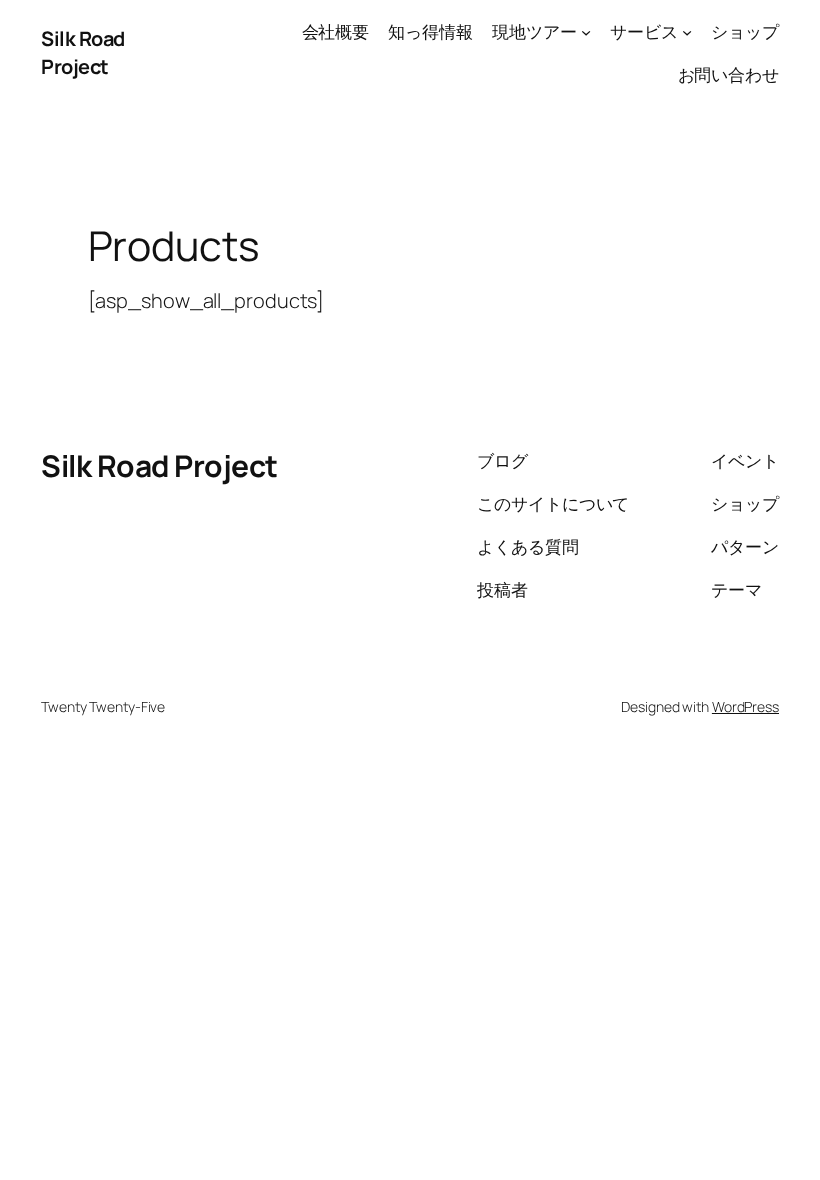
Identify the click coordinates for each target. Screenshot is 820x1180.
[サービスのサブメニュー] (687, 32)
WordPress (745, 706)
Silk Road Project (83, 52)
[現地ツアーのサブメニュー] (586, 32)
